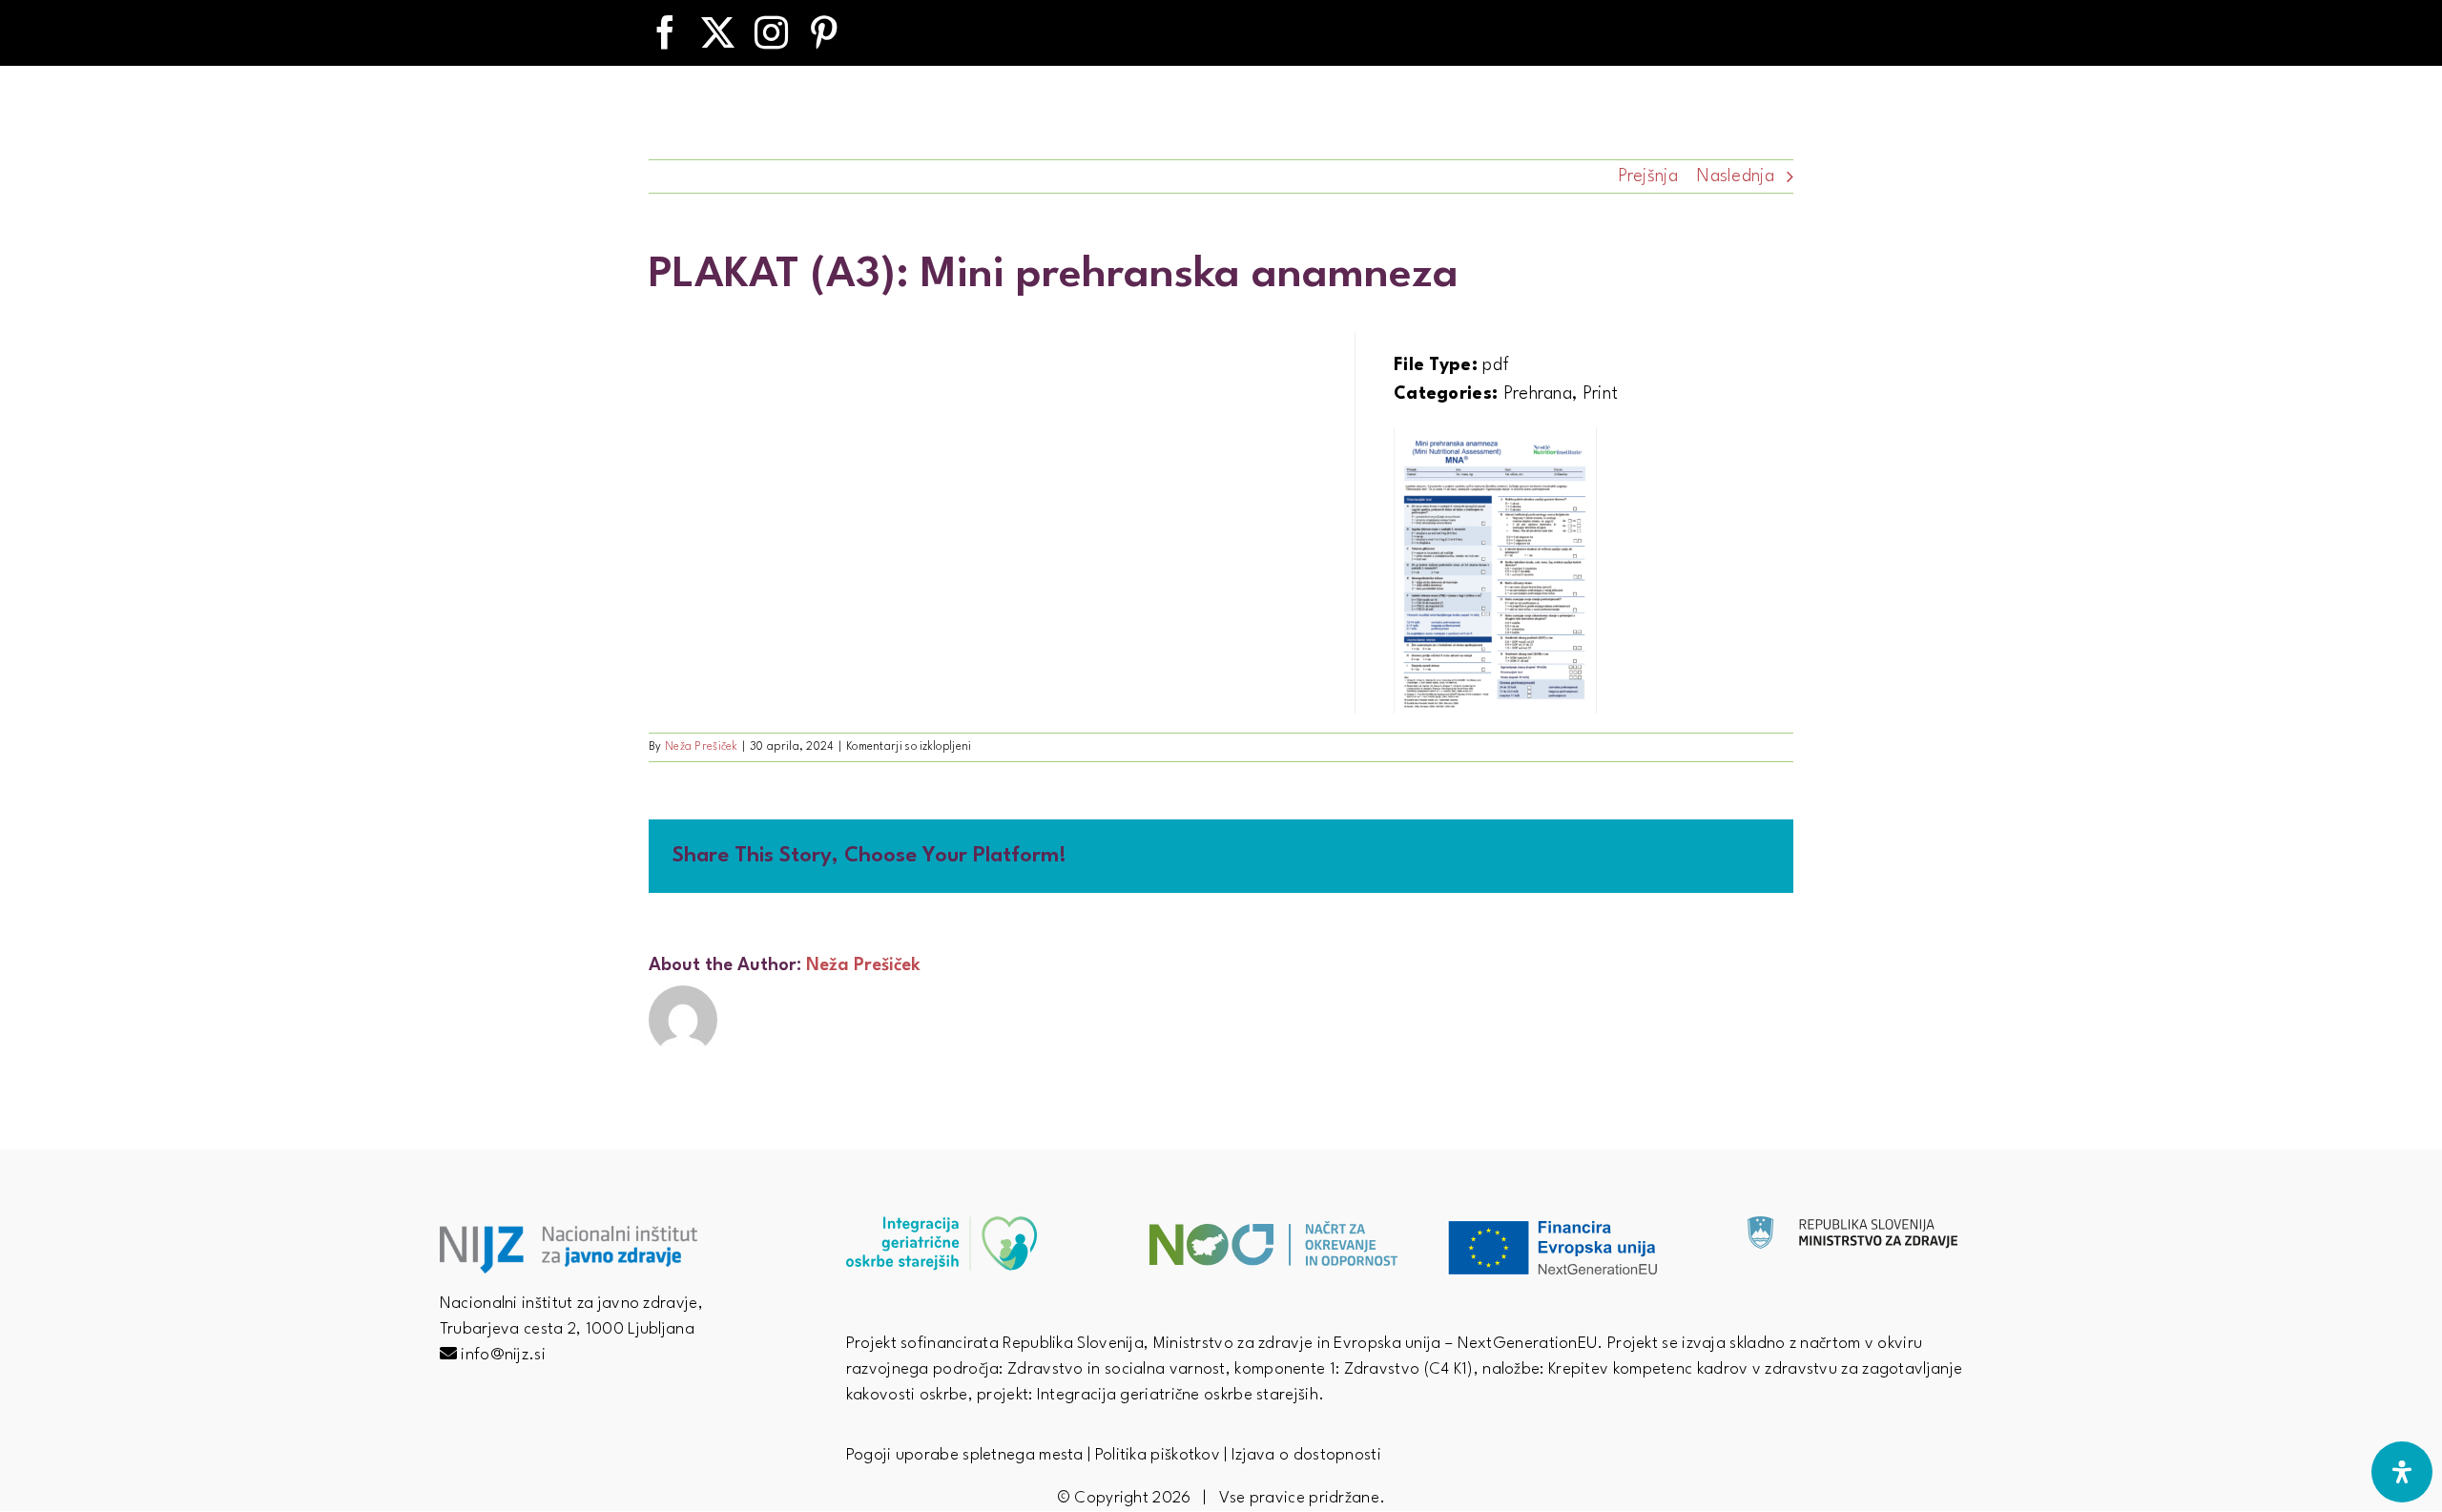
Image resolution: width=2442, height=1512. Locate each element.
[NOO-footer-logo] (1273, 1207)
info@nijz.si (503, 1355)
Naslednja (1736, 176)
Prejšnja (1648, 176)
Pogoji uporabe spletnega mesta (965, 1455)
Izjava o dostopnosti (1306, 1455)
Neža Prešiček (701, 747)
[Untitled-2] (1852, 1226)
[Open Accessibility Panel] (2402, 1472)
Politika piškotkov (1158, 1455)
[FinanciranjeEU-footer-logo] (1552, 1207)
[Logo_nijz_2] (569, 1235)
